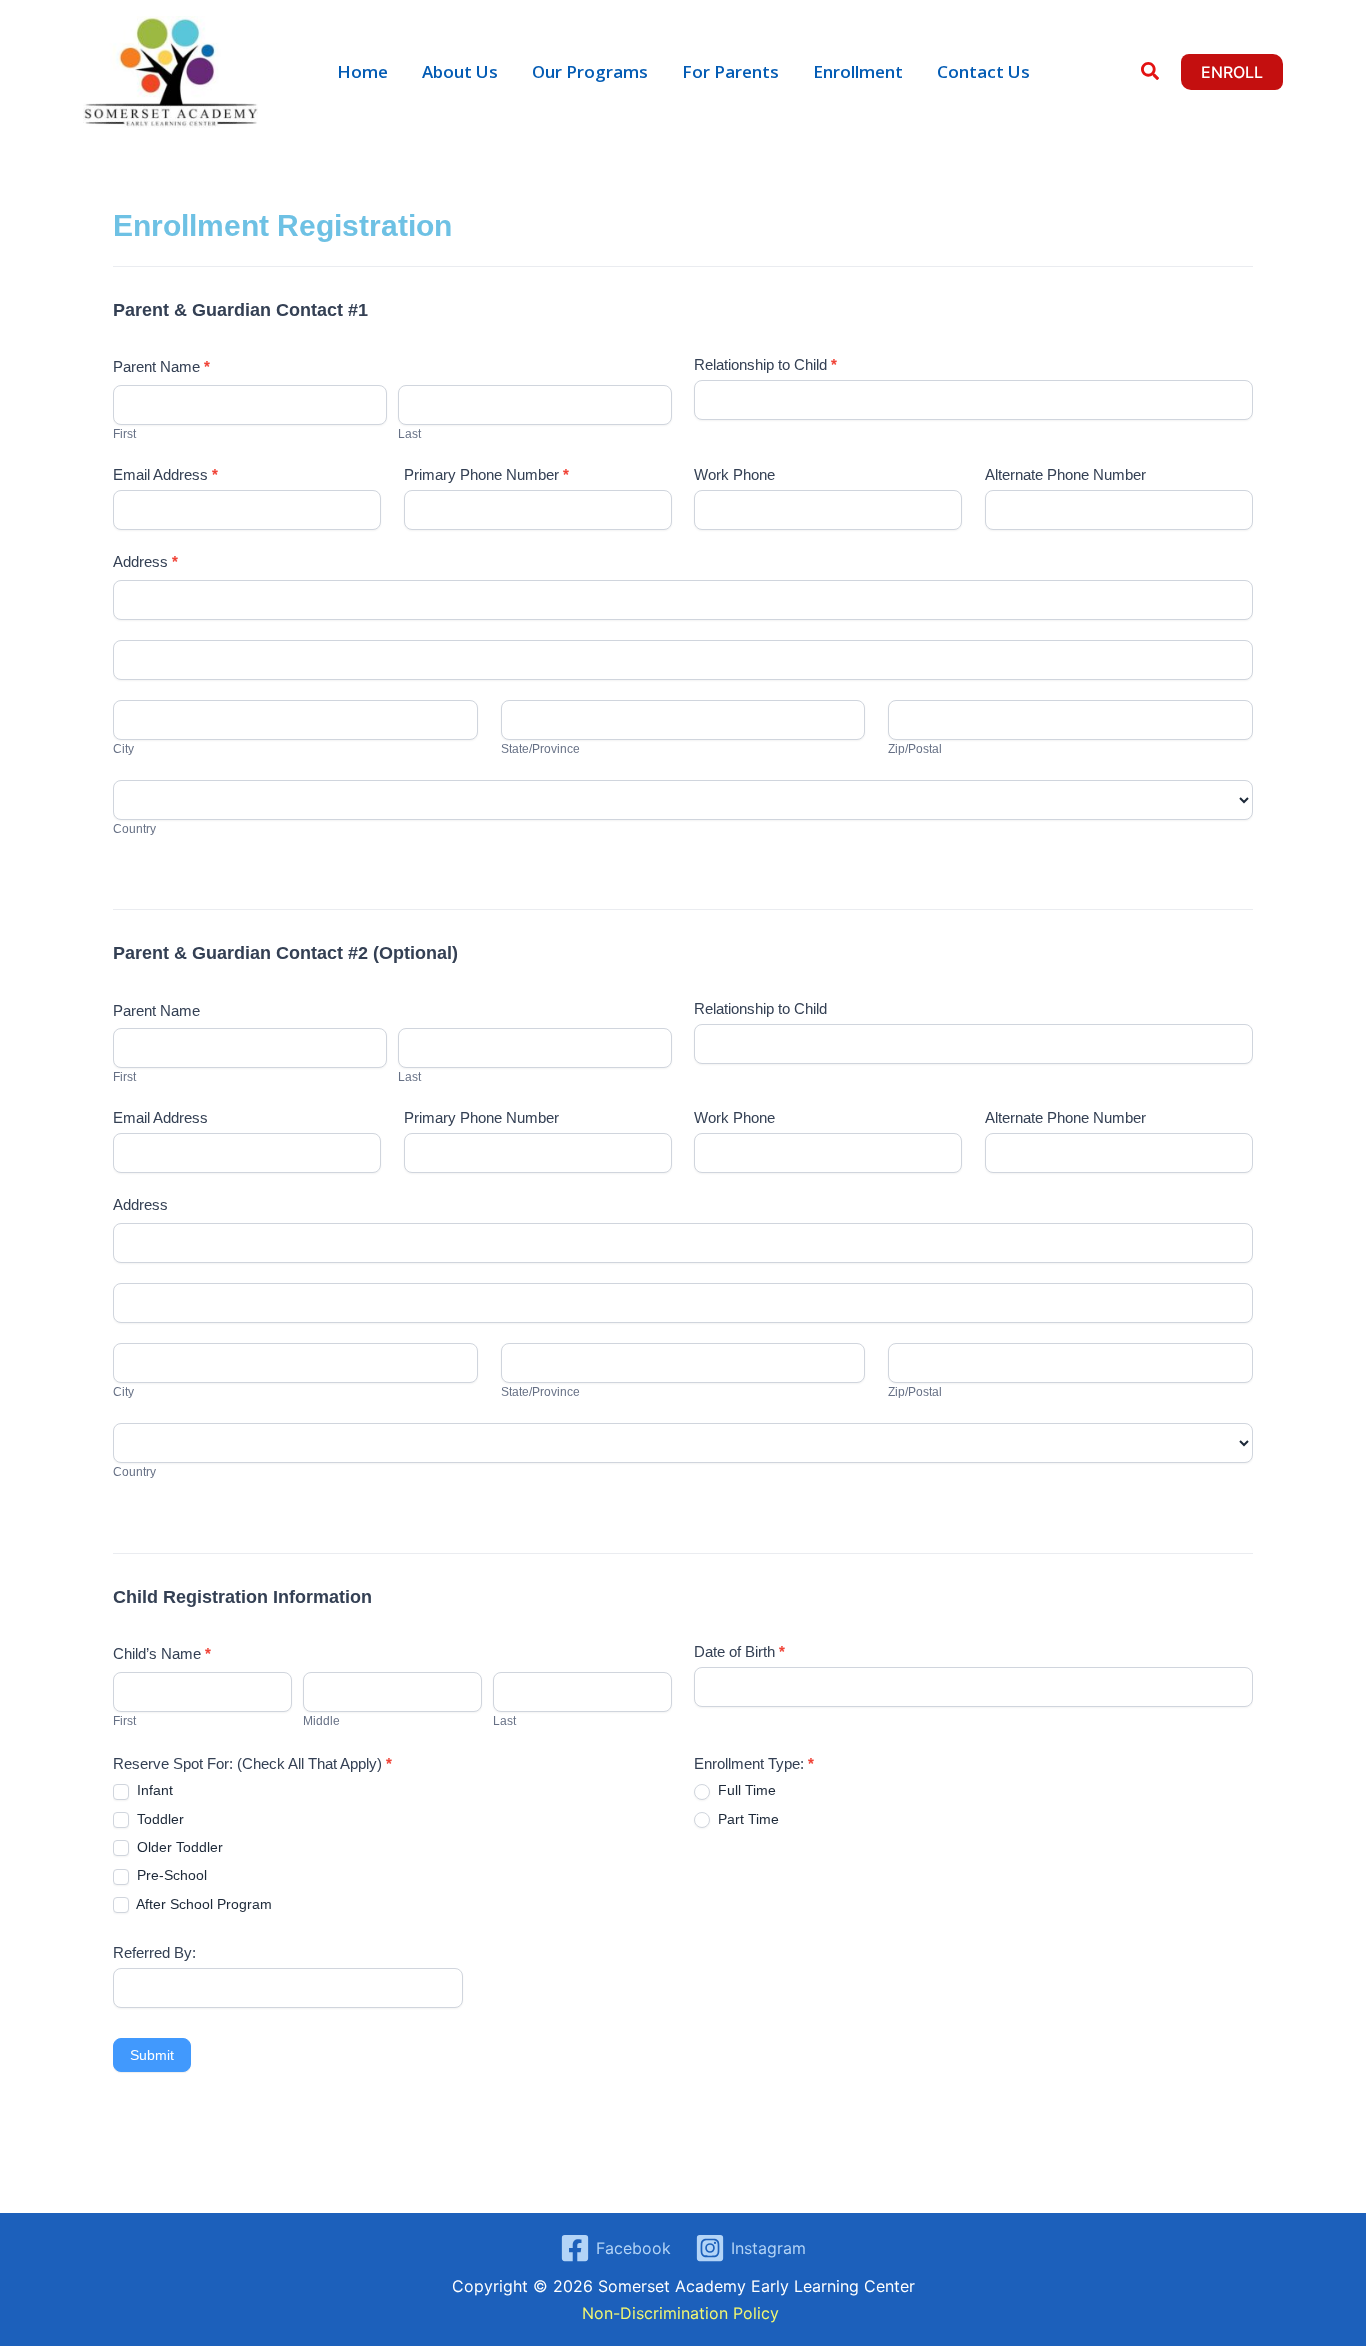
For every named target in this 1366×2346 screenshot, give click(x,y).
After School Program (202, 1904)
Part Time (746, 1819)
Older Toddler (178, 1847)
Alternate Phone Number (1065, 474)
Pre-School (170, 1875)
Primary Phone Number (486, 474)
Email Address (165, 474)
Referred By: (154, 1952)
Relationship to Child (765, 364)
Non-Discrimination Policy (683, 2313)
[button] (1151, 74)
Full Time (745, 1790)
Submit (152, 2055)
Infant (153, 1790)
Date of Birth (739, 1651)
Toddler (158, 1819)
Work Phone (734, 474)
